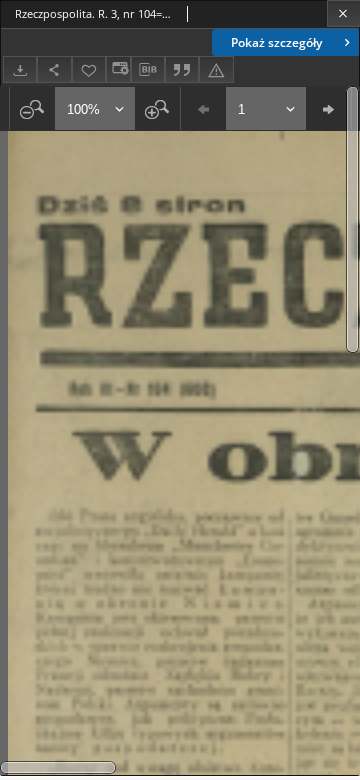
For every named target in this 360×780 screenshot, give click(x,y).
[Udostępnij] (54, 69)
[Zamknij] (343, 13)
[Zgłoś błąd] (216, 69)
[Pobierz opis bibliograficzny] (148, 70)
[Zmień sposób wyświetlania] (118, 69)
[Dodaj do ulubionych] (89, 69)
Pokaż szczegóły (276, 42)
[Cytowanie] (182, 69)
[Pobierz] (20, 69)
